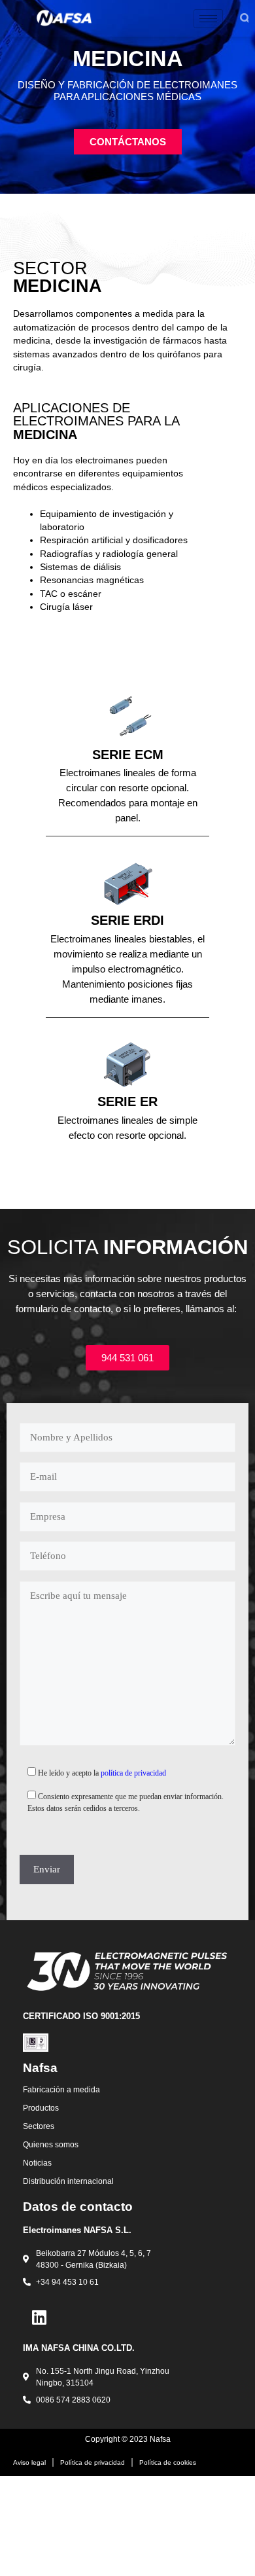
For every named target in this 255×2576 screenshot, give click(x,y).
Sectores (39, 2126)
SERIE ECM (128, 755)
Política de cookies (168, 2462)
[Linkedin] (39, 2317)
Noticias (37, 2163)
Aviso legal (29, 2462)
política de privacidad (133, 1773)
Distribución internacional (68, 2181)
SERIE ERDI (127, 920)
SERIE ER (127, 1101)
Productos (41, 2108)
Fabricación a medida (61, 2090)
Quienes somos (51, 2145)
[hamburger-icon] (208, 19)
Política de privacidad (93, 2462)
